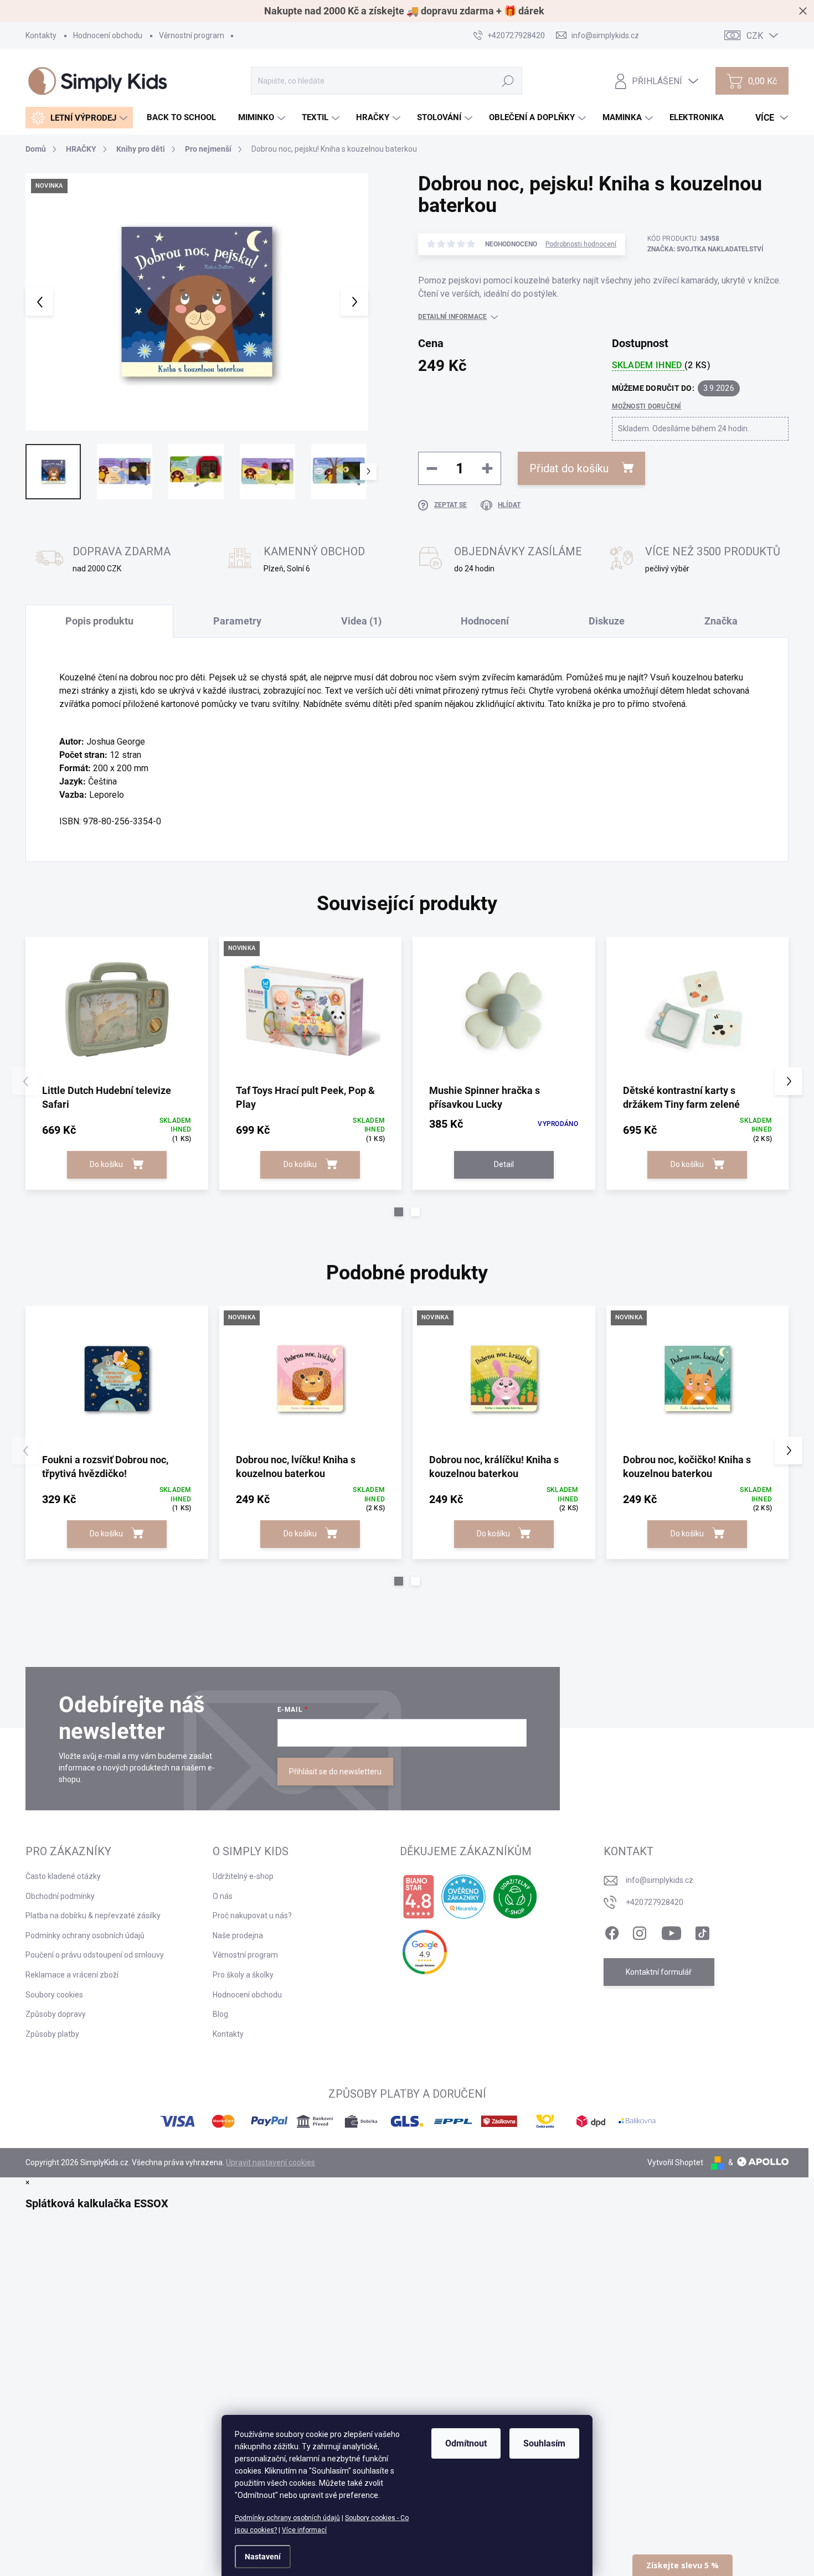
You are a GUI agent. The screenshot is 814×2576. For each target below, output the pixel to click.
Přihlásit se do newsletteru (335, 1772)
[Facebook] (612, 1931)
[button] (399, 1212)
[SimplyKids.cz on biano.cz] (418, 1897)
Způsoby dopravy (56, 2014)
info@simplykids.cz (660, 1880)
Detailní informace (452, 317)
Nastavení (263, 2557)
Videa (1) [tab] (361, 621)
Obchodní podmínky (60, 1896)
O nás (223, 1896)
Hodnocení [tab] (485, 621)
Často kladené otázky (63, 1876)
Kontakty (41, 35)
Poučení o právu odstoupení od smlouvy (95, 1955)
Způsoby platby (52, 2034)
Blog (220, 2014)
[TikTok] (702, 1931)
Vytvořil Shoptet (675, 2162)
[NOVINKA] (311, 1010)
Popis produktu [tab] (99, 621)
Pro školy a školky (243, 1975)
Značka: (705, 249)
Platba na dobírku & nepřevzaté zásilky (93, 1916)
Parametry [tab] (237, 621)
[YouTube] (671, 1931)
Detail (504, 1164)
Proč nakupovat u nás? (252, 1916)
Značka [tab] (721, 621)
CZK (755, 36)
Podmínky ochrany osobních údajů (287, 2518)
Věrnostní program (192, 35)
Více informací (304, 2530)
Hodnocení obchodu (108, 35)
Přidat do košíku (569, 468)
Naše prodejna (238, 1935)
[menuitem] (79, 118)
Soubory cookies (54, 1995)
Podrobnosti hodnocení (581, 244)
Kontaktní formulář (659, 1972)
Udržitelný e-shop (243, 1876)
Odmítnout (466, 2443)
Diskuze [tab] (607, 621)
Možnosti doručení (647, 406)
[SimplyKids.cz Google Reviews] (425, 1952)
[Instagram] (640, 1931)
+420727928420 (655, 1902)
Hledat (508, 81)
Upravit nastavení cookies (271, 2162)
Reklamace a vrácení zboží (72, 1975)
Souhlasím (544, 2443)
